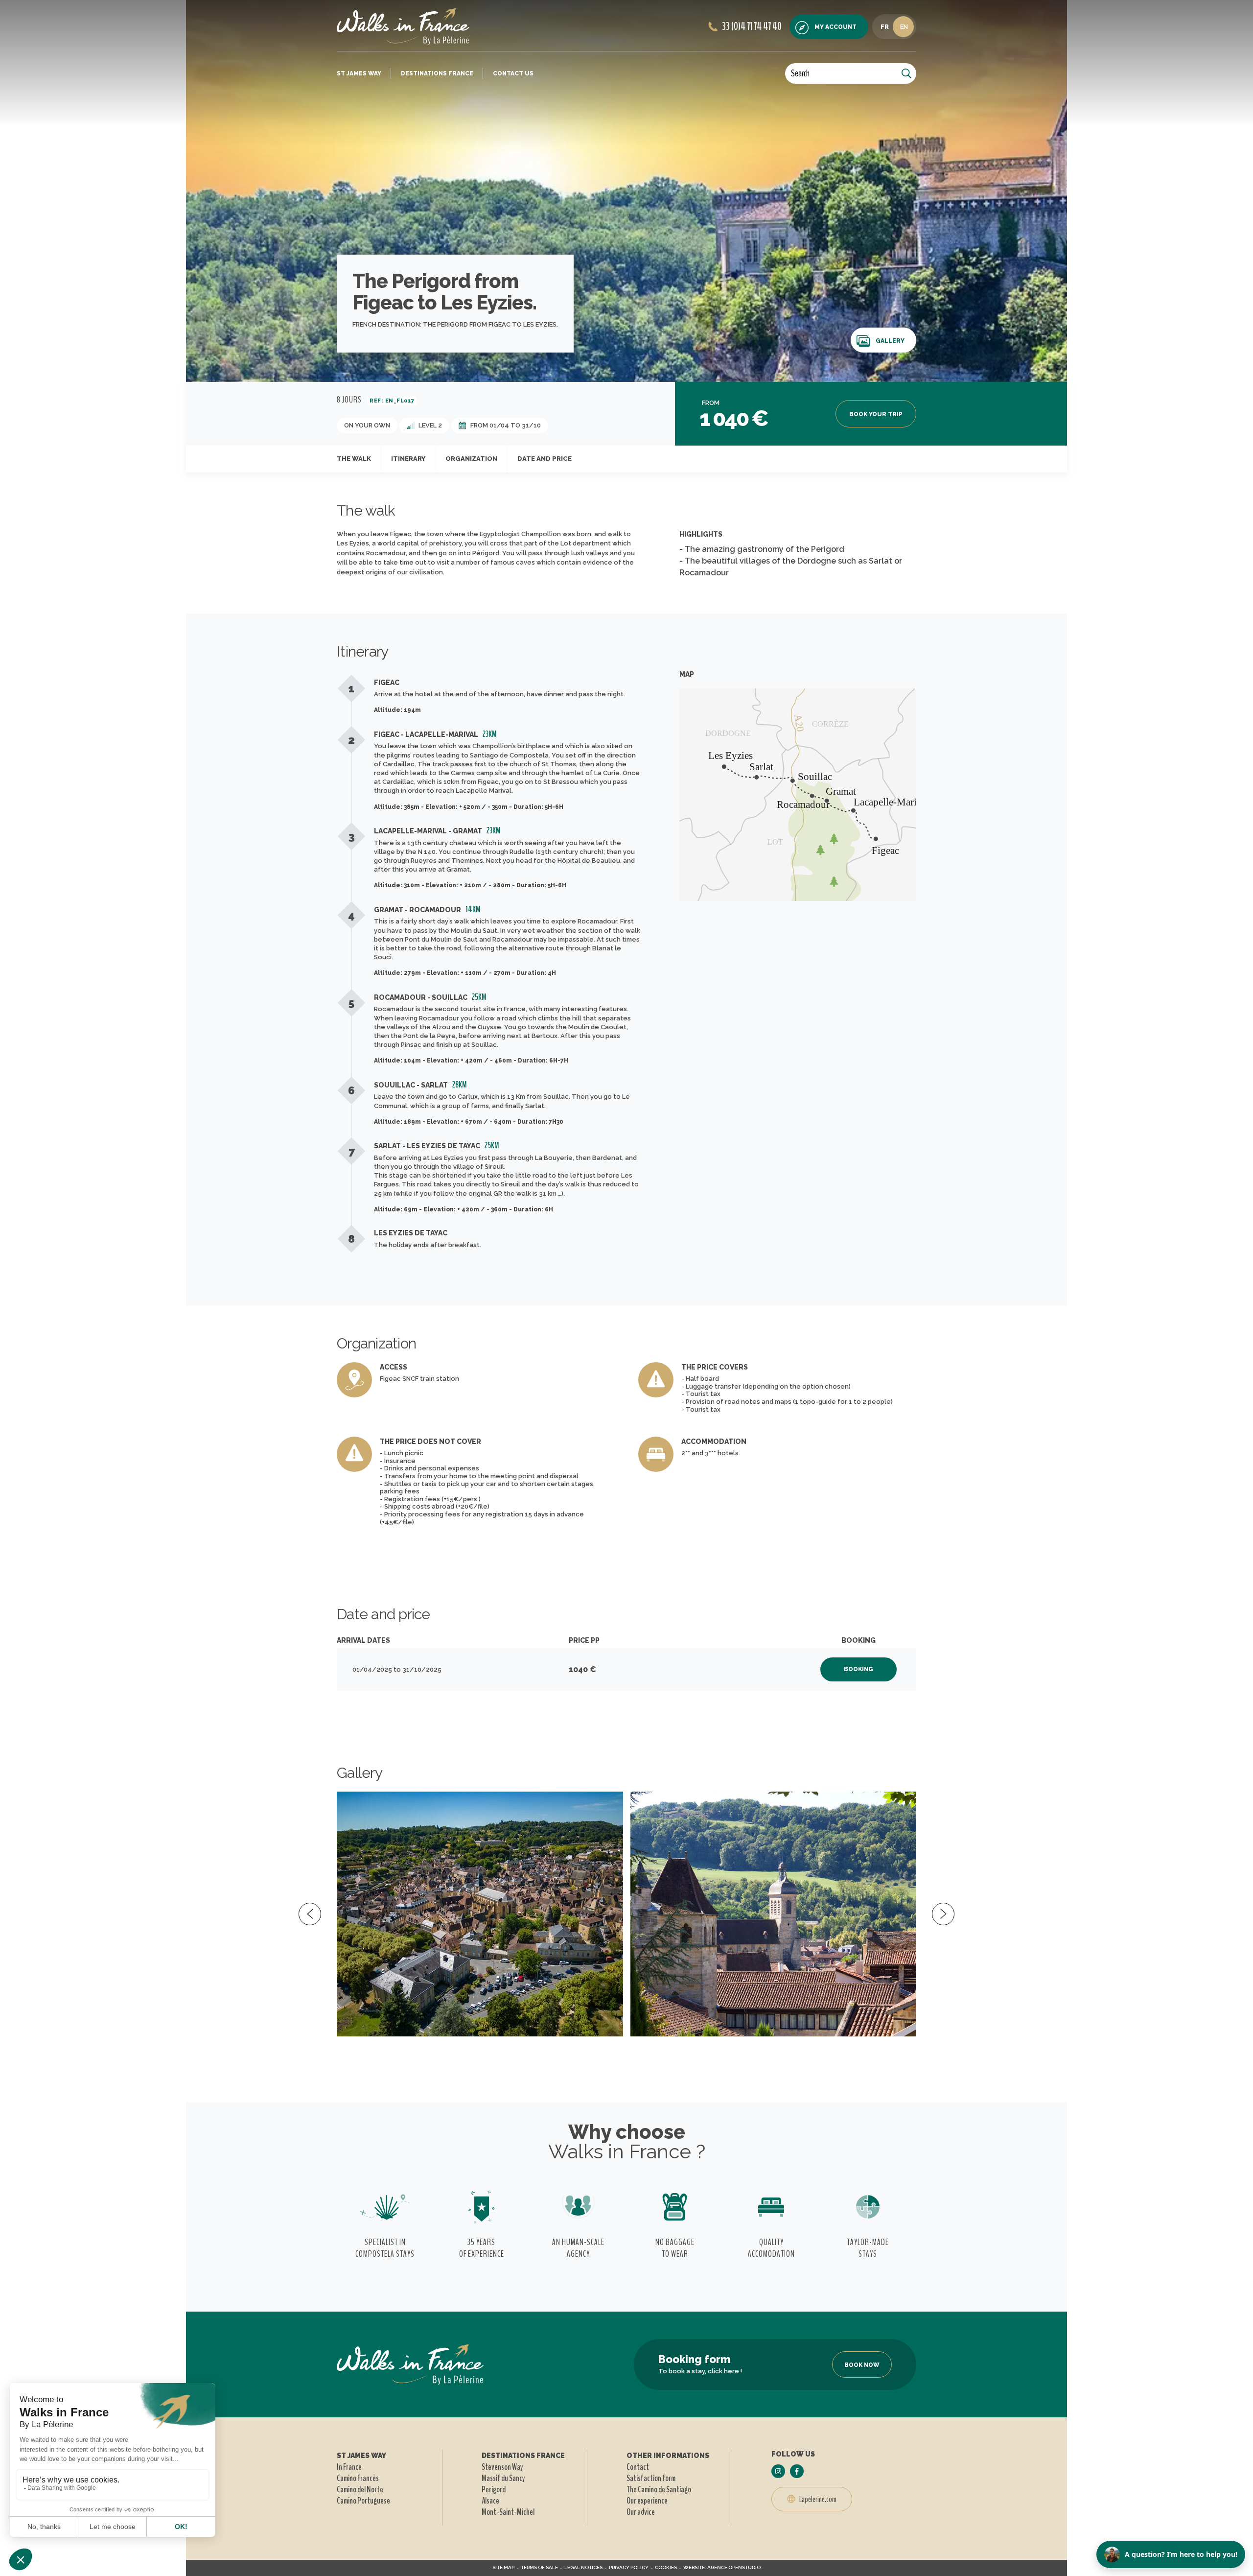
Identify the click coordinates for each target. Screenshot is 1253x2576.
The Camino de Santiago (659, 2489)
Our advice (641, 2512)
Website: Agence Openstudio (722, 2567)
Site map (503, 2567)
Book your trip (876, 414)
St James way (359, 73)
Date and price (545, 459)
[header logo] (403, 26)
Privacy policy (629, 2567)
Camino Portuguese (363, 2501)
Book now (862, 2365)
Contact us (513, 73)
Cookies (666, 2567)
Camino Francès (358, 2478)
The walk (354, 459)
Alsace (490, 2501)
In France (349, 2467)
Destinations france (437, 73)
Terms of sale (539, 2567)
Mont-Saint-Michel (508, 2512)
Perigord (494, 2489)
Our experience (647, 2501)
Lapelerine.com (817, 2499)
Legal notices (583, 2567)
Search (800, 73)
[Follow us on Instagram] (778, 2471)
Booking (859, 1669)
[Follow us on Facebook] (797, 2471)
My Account (835, 27)
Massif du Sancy (503, 2478)
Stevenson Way (502, 2467)
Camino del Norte (360, 2489)
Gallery (890, 341)
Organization (471, 459)
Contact (638, 2467)
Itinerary (408, 459)
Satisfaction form (651, 2478)
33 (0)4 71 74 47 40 (752, 26)
